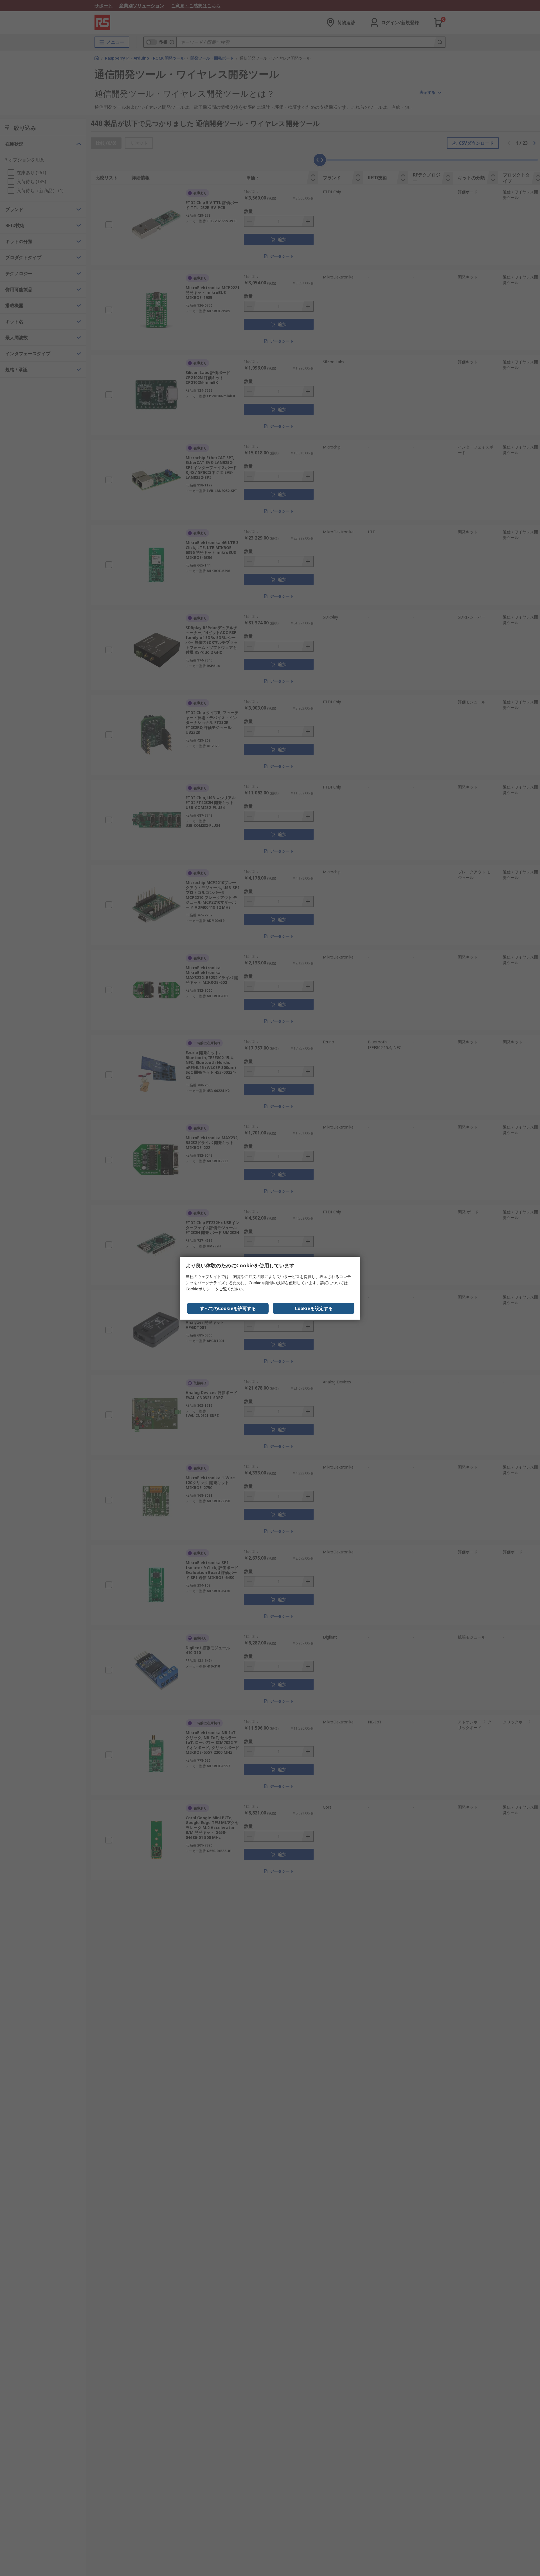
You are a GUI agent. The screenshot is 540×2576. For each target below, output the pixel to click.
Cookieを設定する (314, 1308)
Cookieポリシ (198, 1289)
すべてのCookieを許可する (228, 1308)
